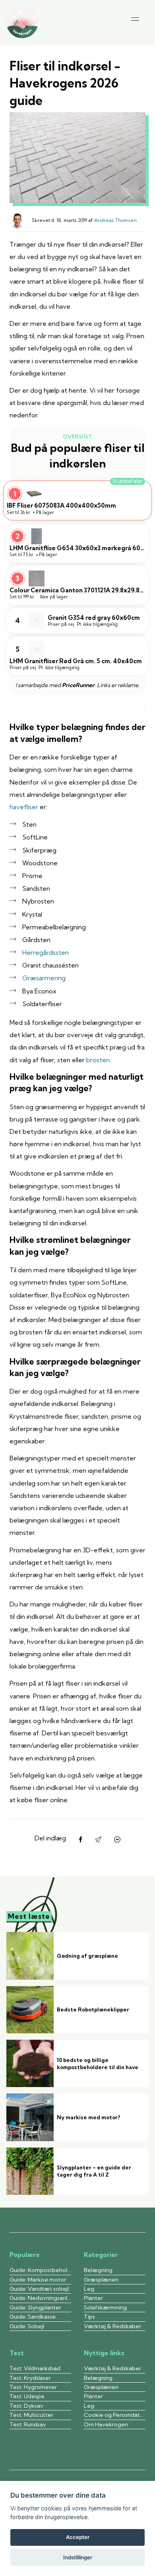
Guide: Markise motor (38, 2280)
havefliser (24, 807)
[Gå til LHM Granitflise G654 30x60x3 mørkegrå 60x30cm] (77, 543)
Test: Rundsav (28, 2424)
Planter (93, 2298)
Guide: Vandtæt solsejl (39, 2289)
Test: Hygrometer (33, 2387)
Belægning (98, 2270)
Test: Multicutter (31, 2415)
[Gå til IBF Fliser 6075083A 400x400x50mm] (77, 500)
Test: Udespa (27, 2396)
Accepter (78, 2537)
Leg (89, 2289)
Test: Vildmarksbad (35, 2368)
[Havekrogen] (22, 22)
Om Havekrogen (107, 2424)
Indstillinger (78, 2557)
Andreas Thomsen (115, 220)
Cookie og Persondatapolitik (115, 2415)
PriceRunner (78, 685)
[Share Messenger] (117, 1840)
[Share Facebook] (80, 1840)
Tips (89, 2317)
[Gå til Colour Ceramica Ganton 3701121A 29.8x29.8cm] (77, 585)
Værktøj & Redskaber (112, 2326)
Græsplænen (101, 2280)
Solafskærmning (105, 2307)
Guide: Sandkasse (33, 2317)
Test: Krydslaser (30, 2378)
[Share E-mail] (98, 1840)
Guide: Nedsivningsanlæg (40, 2298)
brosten (98, 1060)
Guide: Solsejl (27, 2326)
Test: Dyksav (26, 2406)
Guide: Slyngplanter (35, 2307)
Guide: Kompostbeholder (40, 2270)
